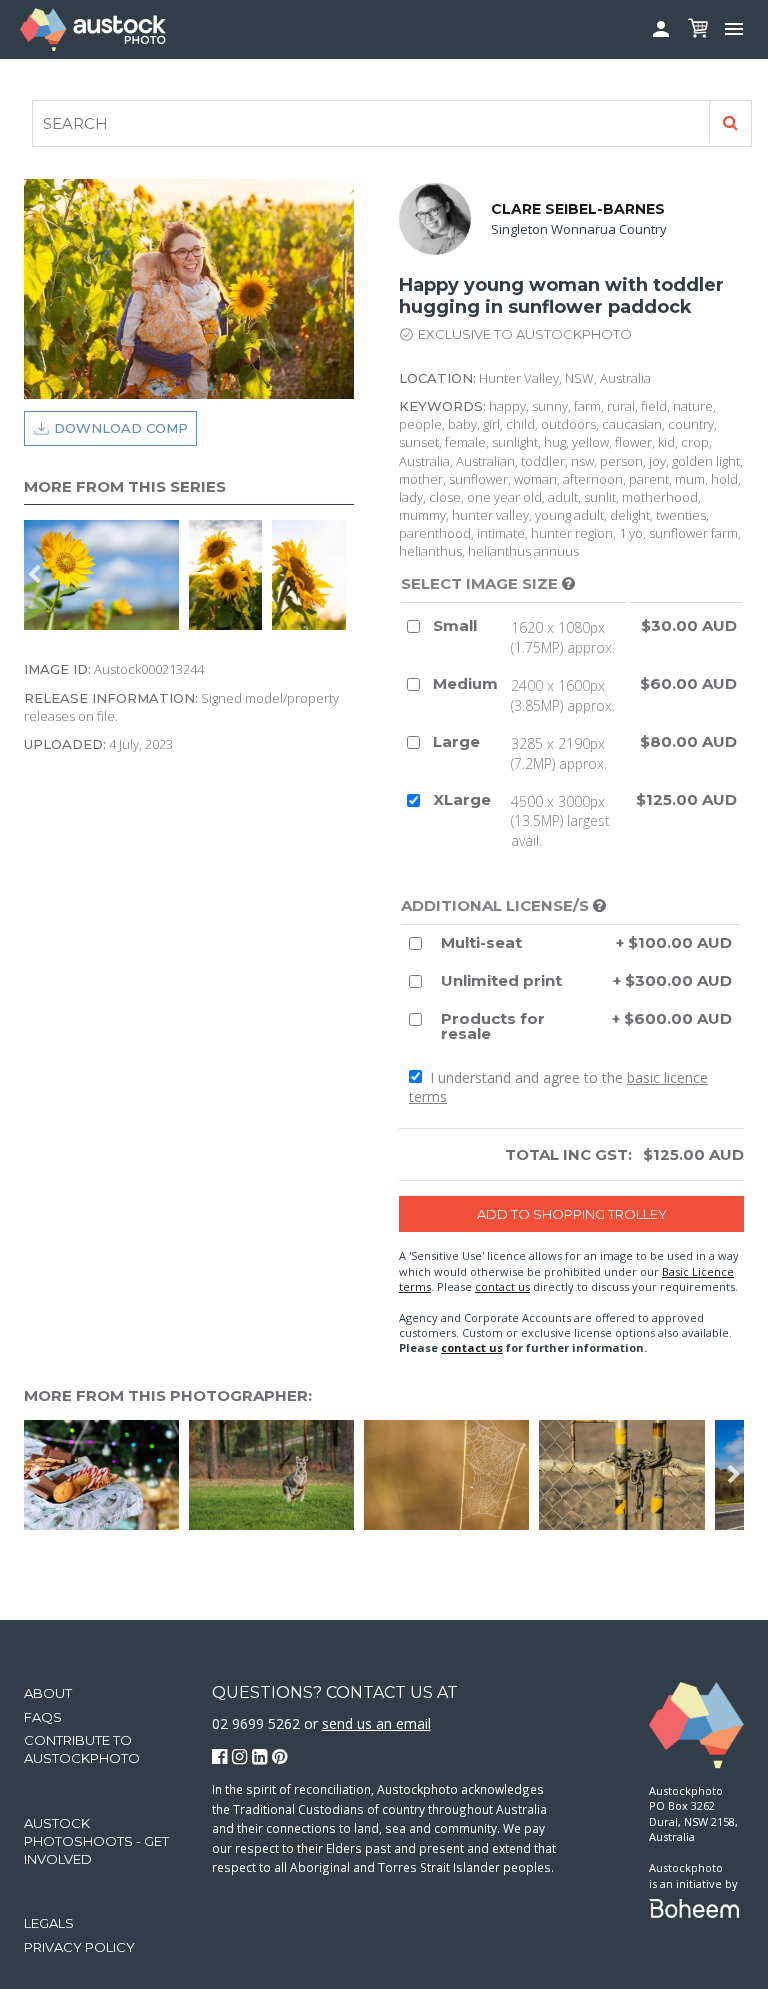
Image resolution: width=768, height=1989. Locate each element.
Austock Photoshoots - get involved (96, 1841)
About (48, 1693)
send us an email (376, 1723)
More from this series (125, 486)
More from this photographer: (168, 1395)
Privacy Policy (79, 1947)
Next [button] (344, 575)
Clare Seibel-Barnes (578, 209)
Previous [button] (34, 575)
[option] (230, 575)
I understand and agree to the (558, 1087)
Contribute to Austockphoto (82, 1749)
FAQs (43, 1717)
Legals (49, 1923)
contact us (502, 1286)
